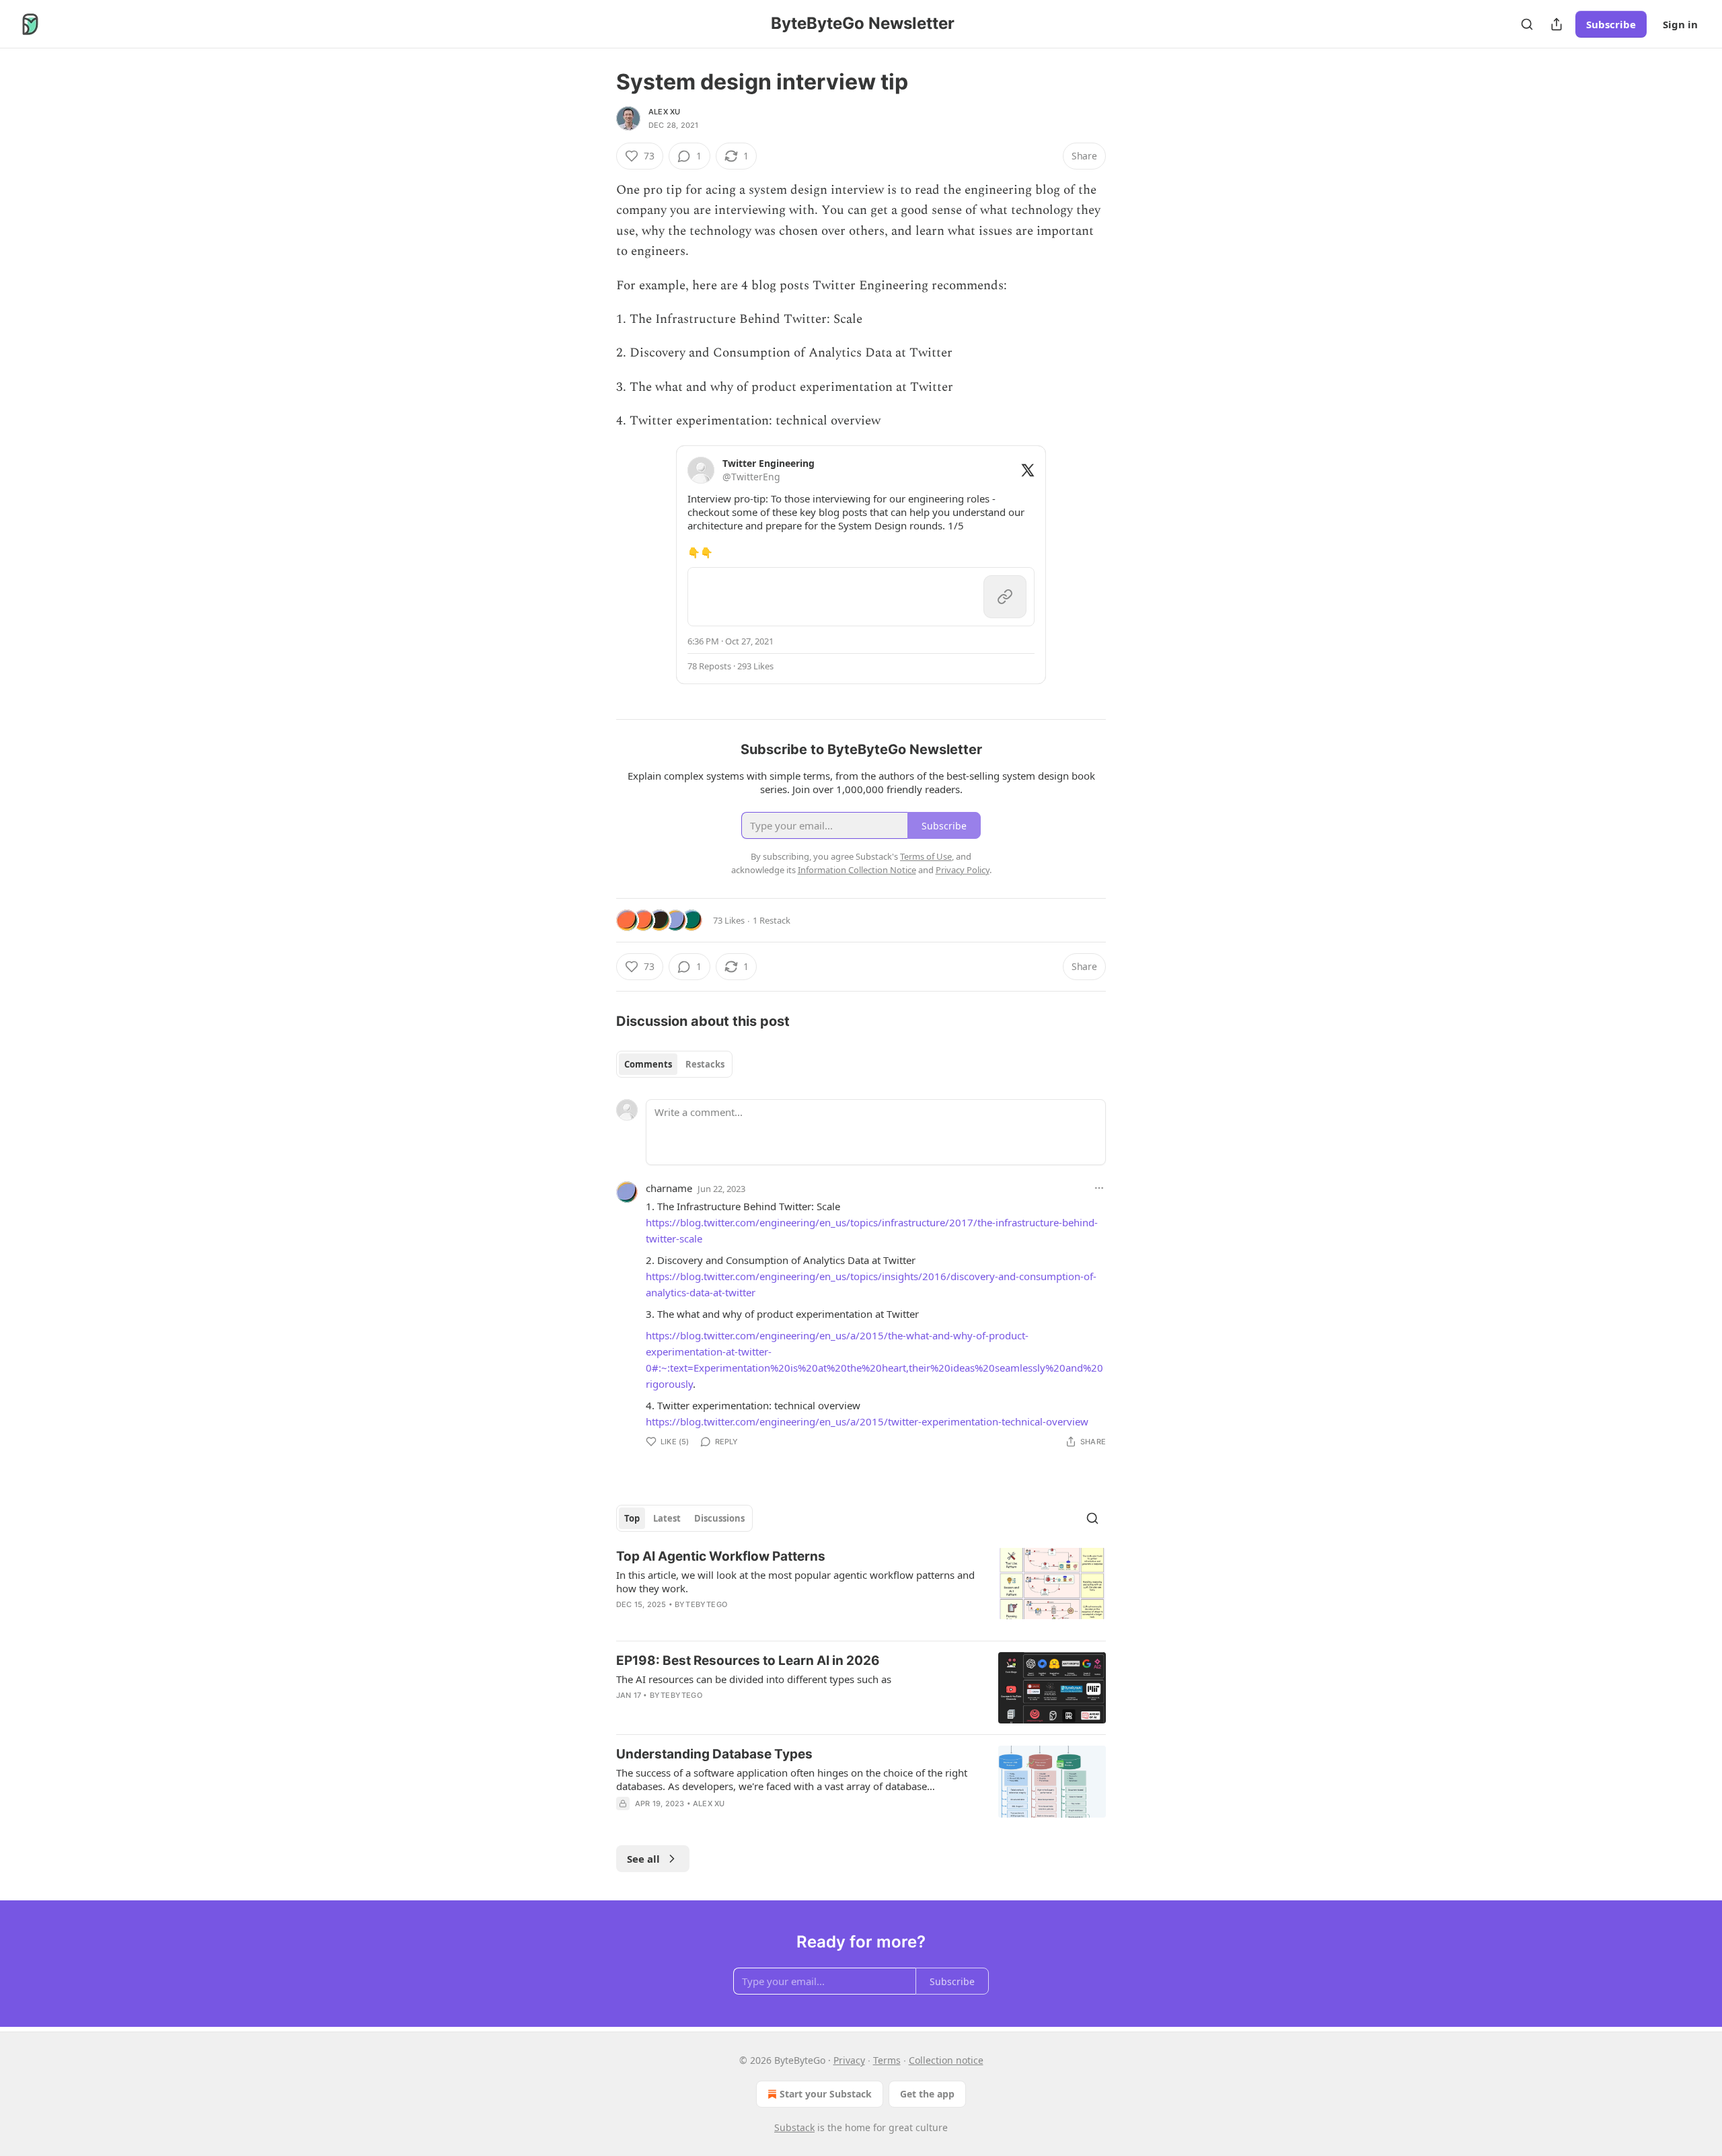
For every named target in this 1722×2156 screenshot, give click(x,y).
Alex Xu (664, 112)
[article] (861, 1589)
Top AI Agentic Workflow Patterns (721, 1556)
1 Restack (772, 920)
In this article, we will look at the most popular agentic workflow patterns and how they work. (795, 1582)
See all (643, 1859)
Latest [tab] (667, 1518)
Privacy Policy (963, 870)
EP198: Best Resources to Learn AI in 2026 (748, 1661)
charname (669, 1188)
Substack (794, 2127)
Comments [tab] (648, 1064)
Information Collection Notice (857, 870)
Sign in (1680, 24)
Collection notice (946, 2060)
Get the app (927, 2094)
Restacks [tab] (705, 1064)
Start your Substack (826, 2094)
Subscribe (1611, 24)
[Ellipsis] (1099, 1188)
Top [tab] (632, 1518)
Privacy (849, 2060)
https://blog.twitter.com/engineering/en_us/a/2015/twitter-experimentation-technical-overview (867, 1421)
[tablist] (674, 1064)
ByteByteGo (701, 1604)
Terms (887, 2060)
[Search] (1527, 24)
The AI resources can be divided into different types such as (754, 1679)
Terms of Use (926, 856)
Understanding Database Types (714, 1754)
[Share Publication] (1557, 24)
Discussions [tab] (719, 1518)
